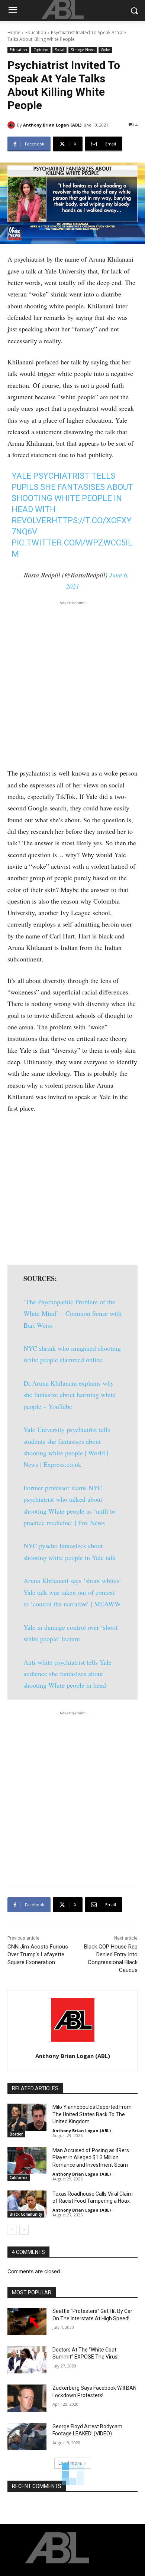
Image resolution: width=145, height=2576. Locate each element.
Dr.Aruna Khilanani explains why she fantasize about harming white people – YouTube (70, 1395)
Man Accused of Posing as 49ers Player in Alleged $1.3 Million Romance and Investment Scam (91, 2158)
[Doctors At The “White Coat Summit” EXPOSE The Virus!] (27, 2360)
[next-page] (24, 2230)
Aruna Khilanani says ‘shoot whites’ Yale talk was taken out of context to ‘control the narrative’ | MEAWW (72, 1592)
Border (16, 2134)
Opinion (41, 50)
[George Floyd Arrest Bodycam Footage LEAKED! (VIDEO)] (27, 2437)
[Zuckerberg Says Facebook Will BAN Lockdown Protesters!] (27, 2398)
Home (14, 32)
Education (36, 32)
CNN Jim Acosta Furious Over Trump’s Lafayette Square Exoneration (38, 1954)
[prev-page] (12, 2230)
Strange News (83, 50)
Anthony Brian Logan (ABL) (52, 125)
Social (59, 50)
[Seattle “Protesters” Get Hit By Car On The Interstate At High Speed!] (27, 2321)
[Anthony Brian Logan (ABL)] (12, 125)
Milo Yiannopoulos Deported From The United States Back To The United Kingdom (92, 2114)
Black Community (26, 2214)
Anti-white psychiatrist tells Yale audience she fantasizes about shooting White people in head (67, 1674)
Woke (105, 50)
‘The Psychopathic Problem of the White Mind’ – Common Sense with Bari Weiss (72, 1313)
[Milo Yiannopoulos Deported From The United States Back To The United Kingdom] (27, 2117)
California (19, 2177)
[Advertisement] (72, 682)
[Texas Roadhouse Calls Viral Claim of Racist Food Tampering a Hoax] (27, 2204)
